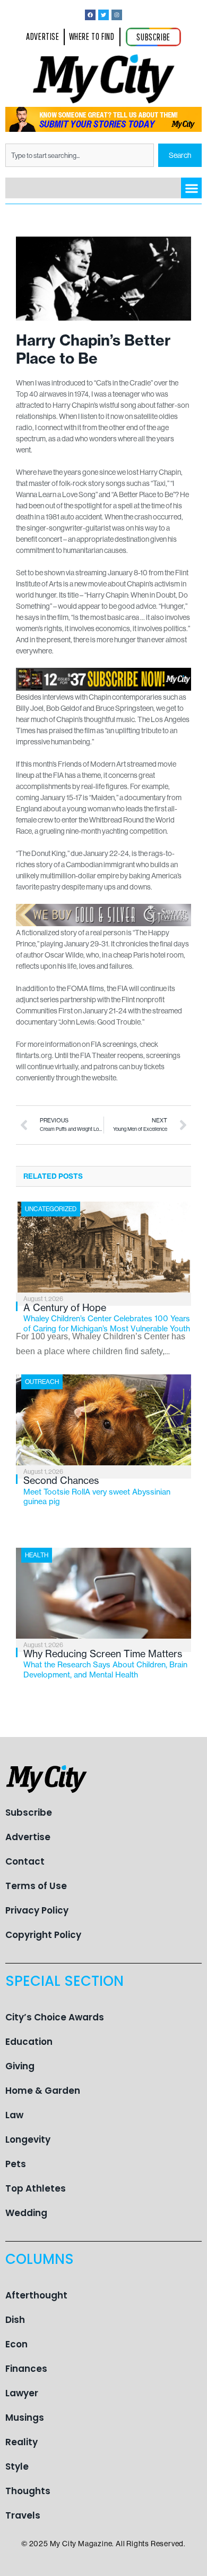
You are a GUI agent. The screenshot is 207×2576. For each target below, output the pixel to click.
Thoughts (28, 2491)
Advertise (28, 1837)
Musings (25, 2418)
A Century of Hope (107, 1318)
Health (37, 1555)
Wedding (26, 2213)
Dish (15, 2320)
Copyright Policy (43, 1935)
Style (17, 2466)
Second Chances (97, 1490)
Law (14, 2115)
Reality (21, 2442)
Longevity (28, 2139)
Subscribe (29, 1813)
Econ (16, 2344)
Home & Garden (43, 2091)
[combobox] (80, 155)
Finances (26, 2369)
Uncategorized (51, 1209)
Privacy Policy (37, 1910)
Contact (25, 1861)
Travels (23, 2515)
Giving (20, 2066)
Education (29, 2042)
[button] (191, 188)
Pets (16, 2164)
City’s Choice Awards (55, 2017)
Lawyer (22, 2393)
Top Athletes (36, 2188)
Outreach (42, 1382)
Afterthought (36, 2295)
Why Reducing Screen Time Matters (105, 1664)
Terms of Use (36, 1886)
